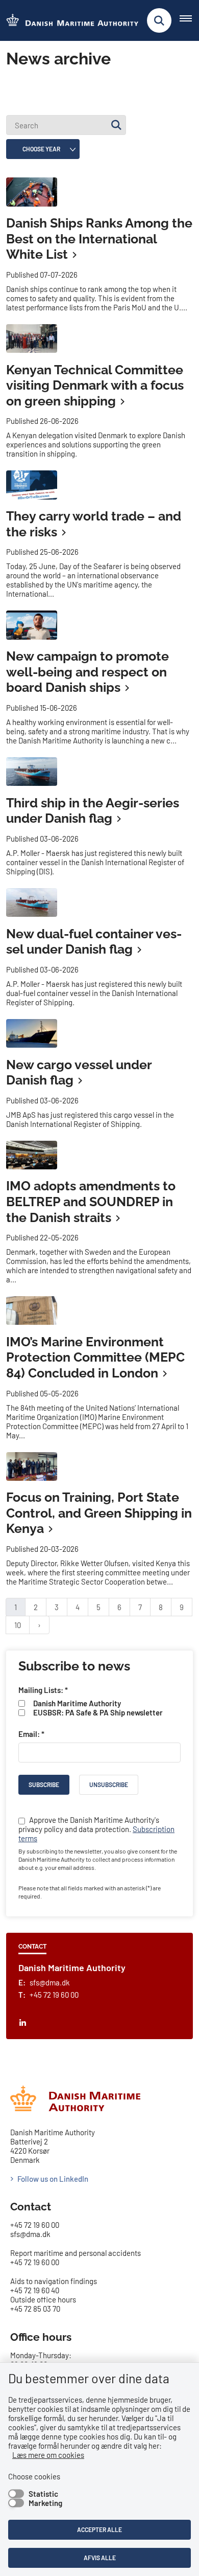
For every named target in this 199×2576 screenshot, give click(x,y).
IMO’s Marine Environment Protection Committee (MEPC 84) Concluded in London (95, 1357)
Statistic (43, 2494)
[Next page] (39, 1625)
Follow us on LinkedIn (53, 2179)
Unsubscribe (109, 1784)
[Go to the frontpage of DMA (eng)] (69, 21)
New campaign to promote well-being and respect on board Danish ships (88, 672)
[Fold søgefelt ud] (159, 20)
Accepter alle (99, 2529)
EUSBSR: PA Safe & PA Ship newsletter (98, 1712)
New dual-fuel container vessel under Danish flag (94, 942)
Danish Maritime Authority (77, 1703)
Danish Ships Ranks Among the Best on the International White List (99, 239)
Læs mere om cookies (48, 2455)
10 (18, 1625)
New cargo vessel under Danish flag (79, 1072)
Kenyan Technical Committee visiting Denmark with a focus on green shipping (95, 385)
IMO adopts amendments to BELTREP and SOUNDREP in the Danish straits (91, 1201)
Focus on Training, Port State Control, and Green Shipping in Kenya (99, 1513)
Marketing (45, 2503)
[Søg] (116, 125)
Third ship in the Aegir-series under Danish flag (93, 811)
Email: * (31, 1734)
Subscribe (44, 1784)
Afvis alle (100, 2558)
